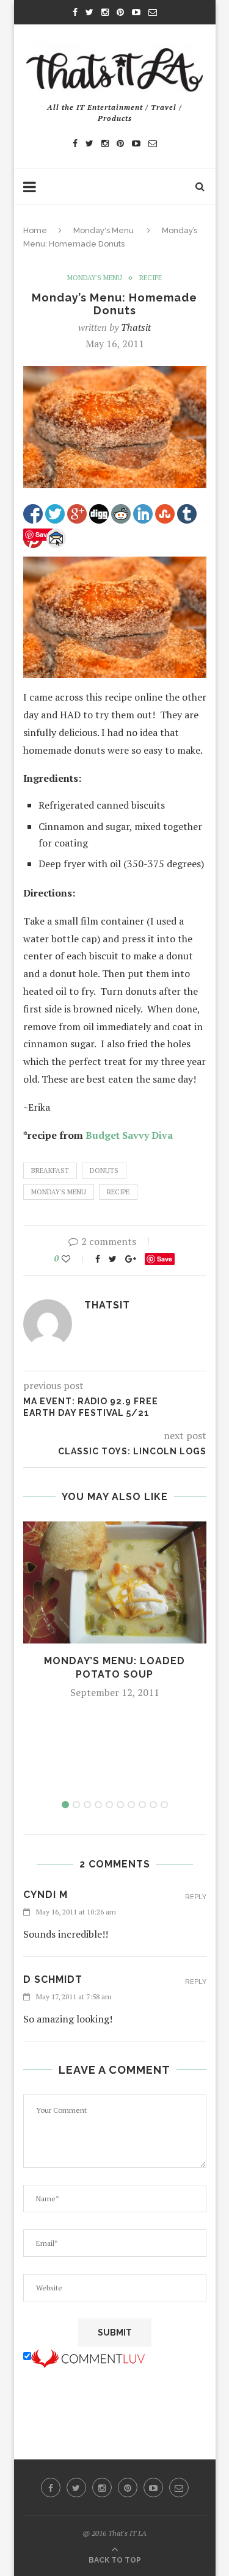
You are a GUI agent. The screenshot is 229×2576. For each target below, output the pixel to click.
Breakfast (50, 1171)
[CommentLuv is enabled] (88, 2356)
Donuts (104, 1171)
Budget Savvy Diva (129, 1135)
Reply (196, 1897)
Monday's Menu (104, 230)
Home (35, 230)
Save (165, 1259)
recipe (151, 278)
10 (164, 1805)
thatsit (136, 327)
